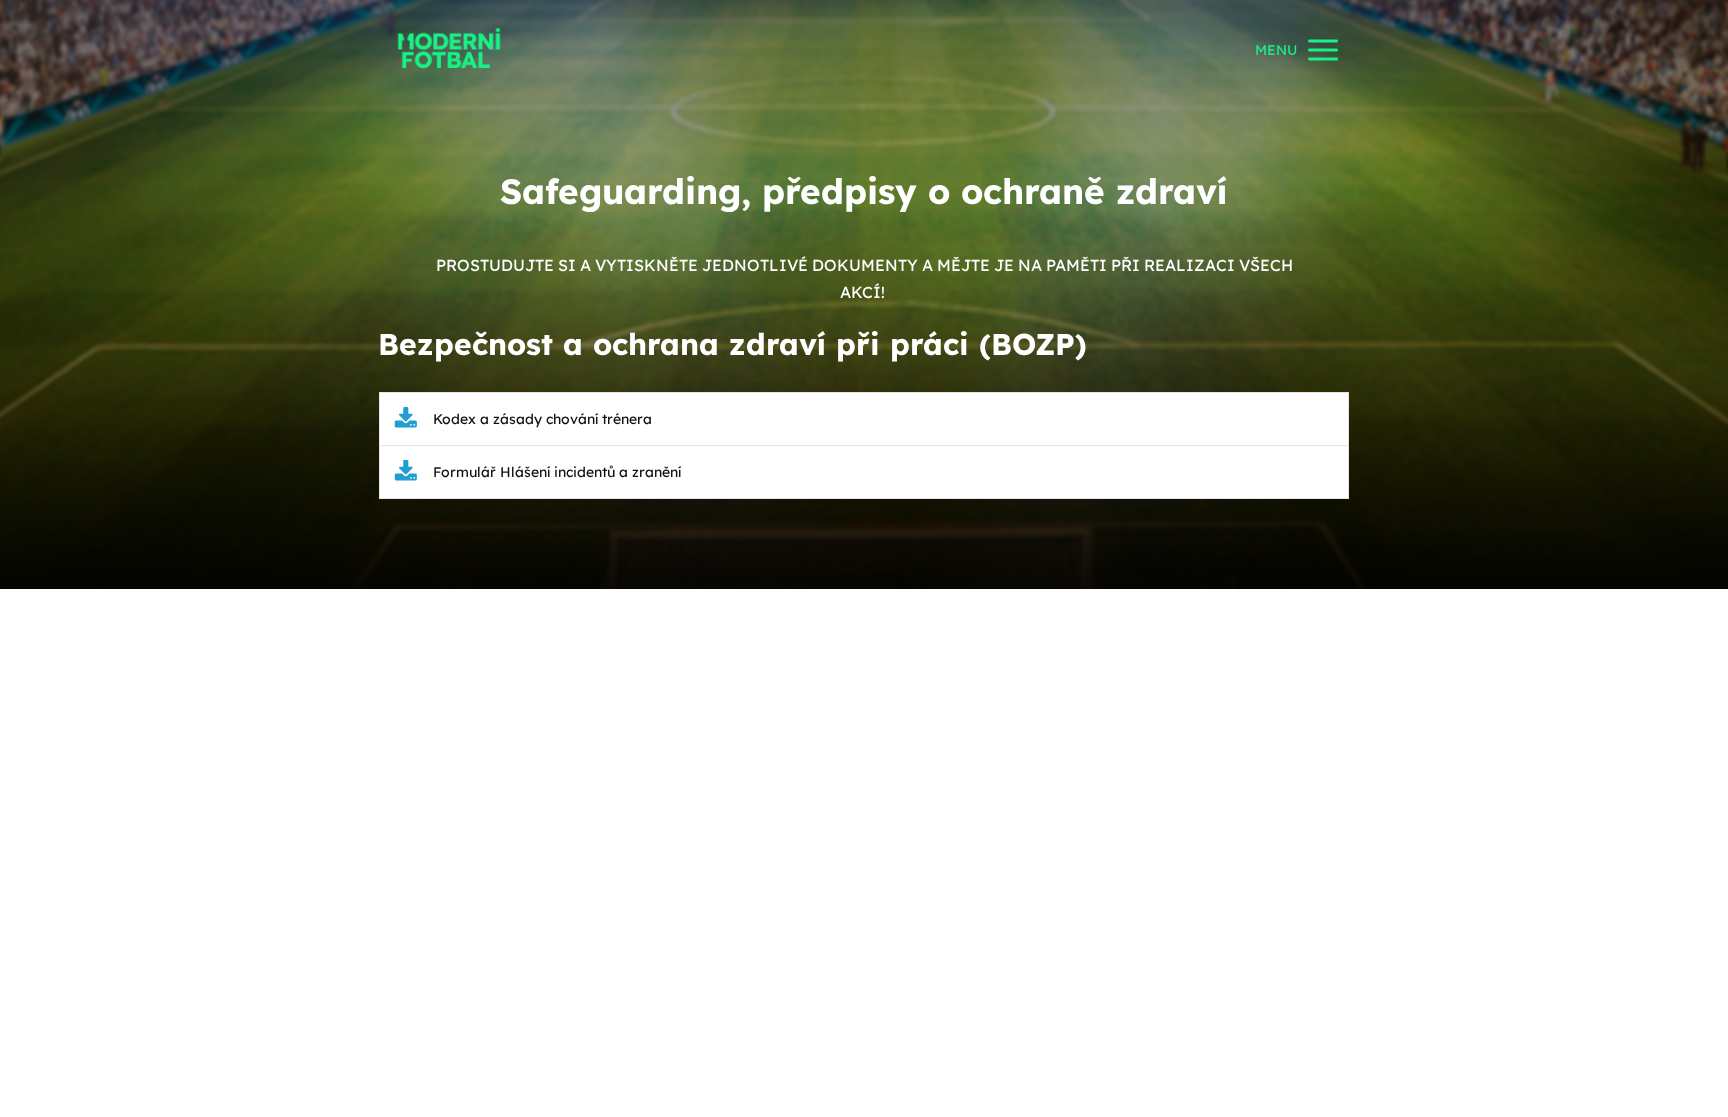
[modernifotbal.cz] (449, 49)
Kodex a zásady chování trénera (542, 419)
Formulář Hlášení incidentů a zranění (557, 472)
